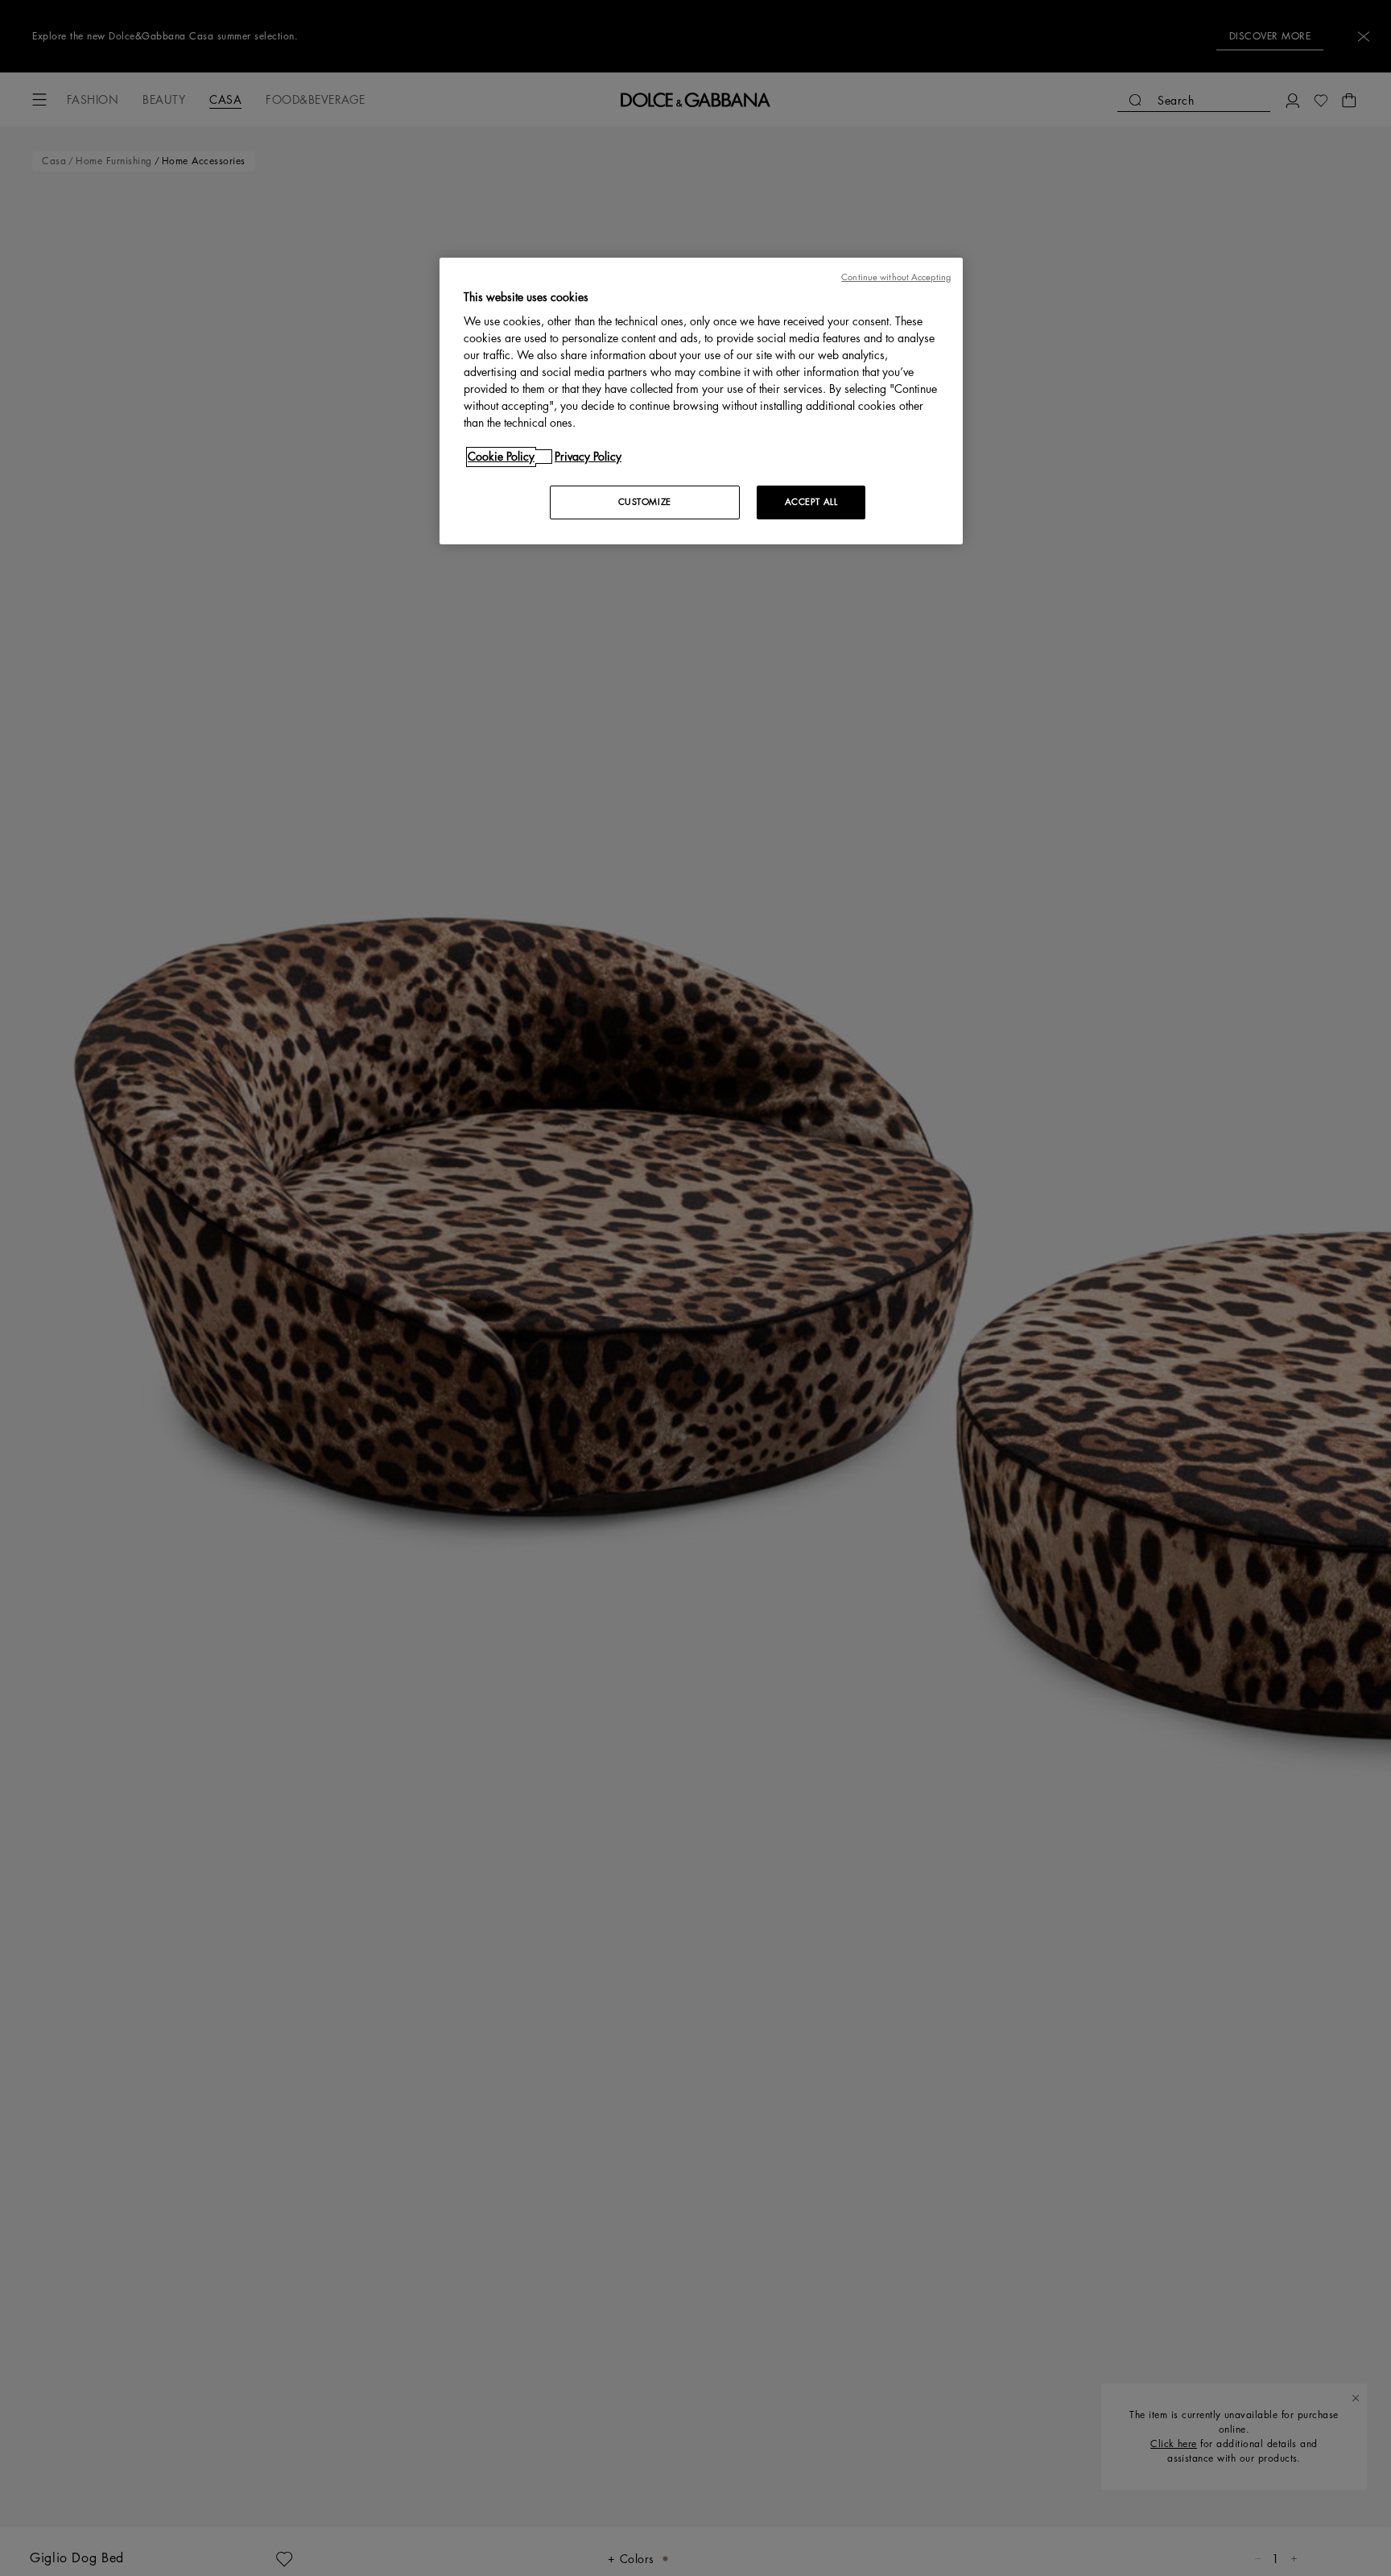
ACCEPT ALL (811, 502)
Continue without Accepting (896, 277)
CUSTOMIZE (645, 502)
